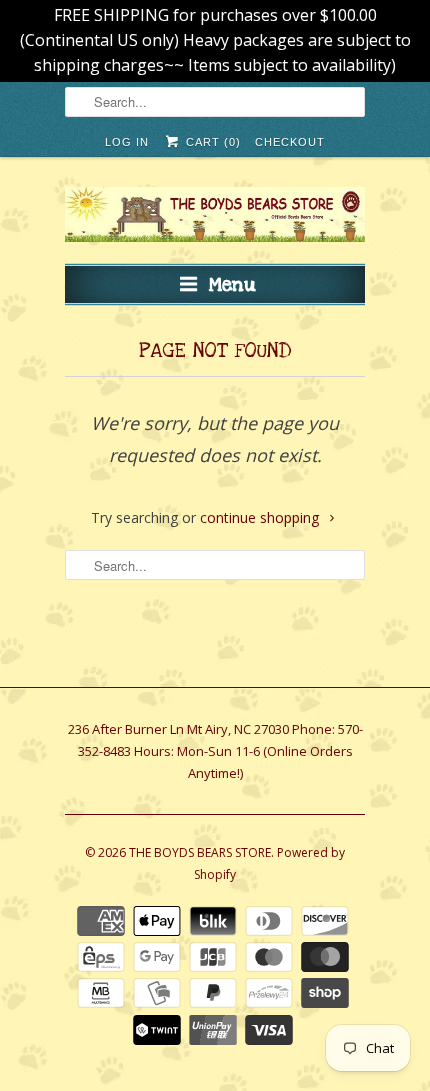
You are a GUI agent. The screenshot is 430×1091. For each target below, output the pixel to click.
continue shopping (261, 517)
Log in (127, 142)
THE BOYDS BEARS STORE (200, 852)
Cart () (211, 142)
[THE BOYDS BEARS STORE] (215, 217)
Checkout (290, 142)
